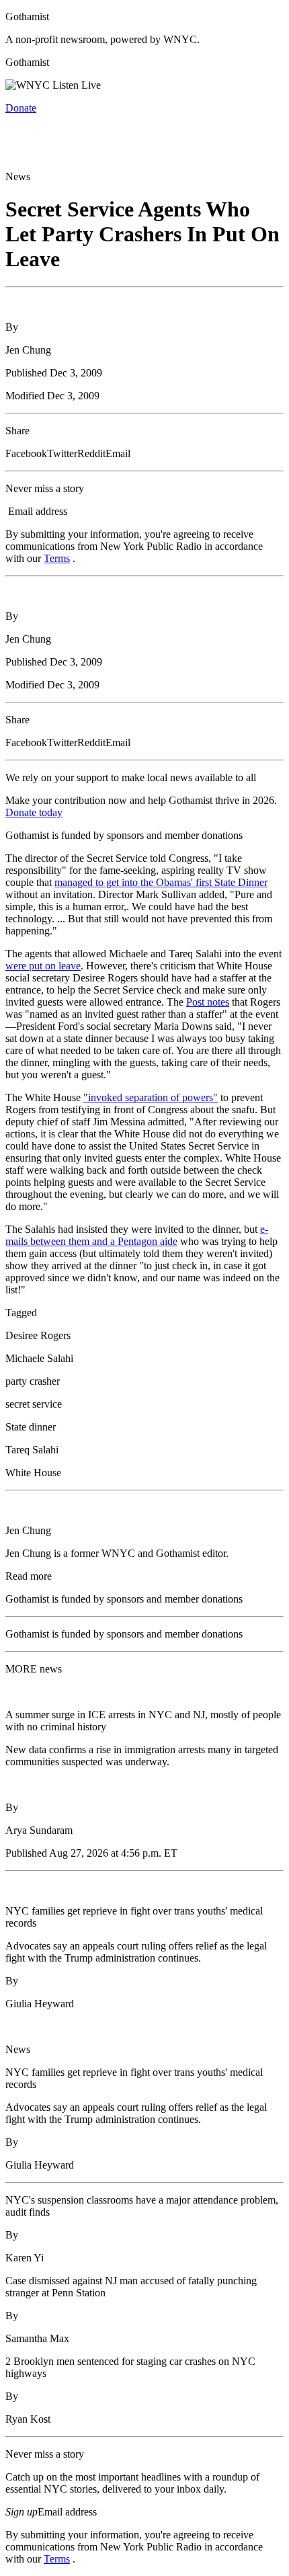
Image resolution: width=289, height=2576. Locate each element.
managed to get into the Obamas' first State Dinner (161, 882)
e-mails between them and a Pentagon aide (137, 1235)
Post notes (208, 1002)
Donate (21, 108)
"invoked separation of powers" (151, 1097)
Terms (57, 558)
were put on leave (43, 966)
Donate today (34, 812)
